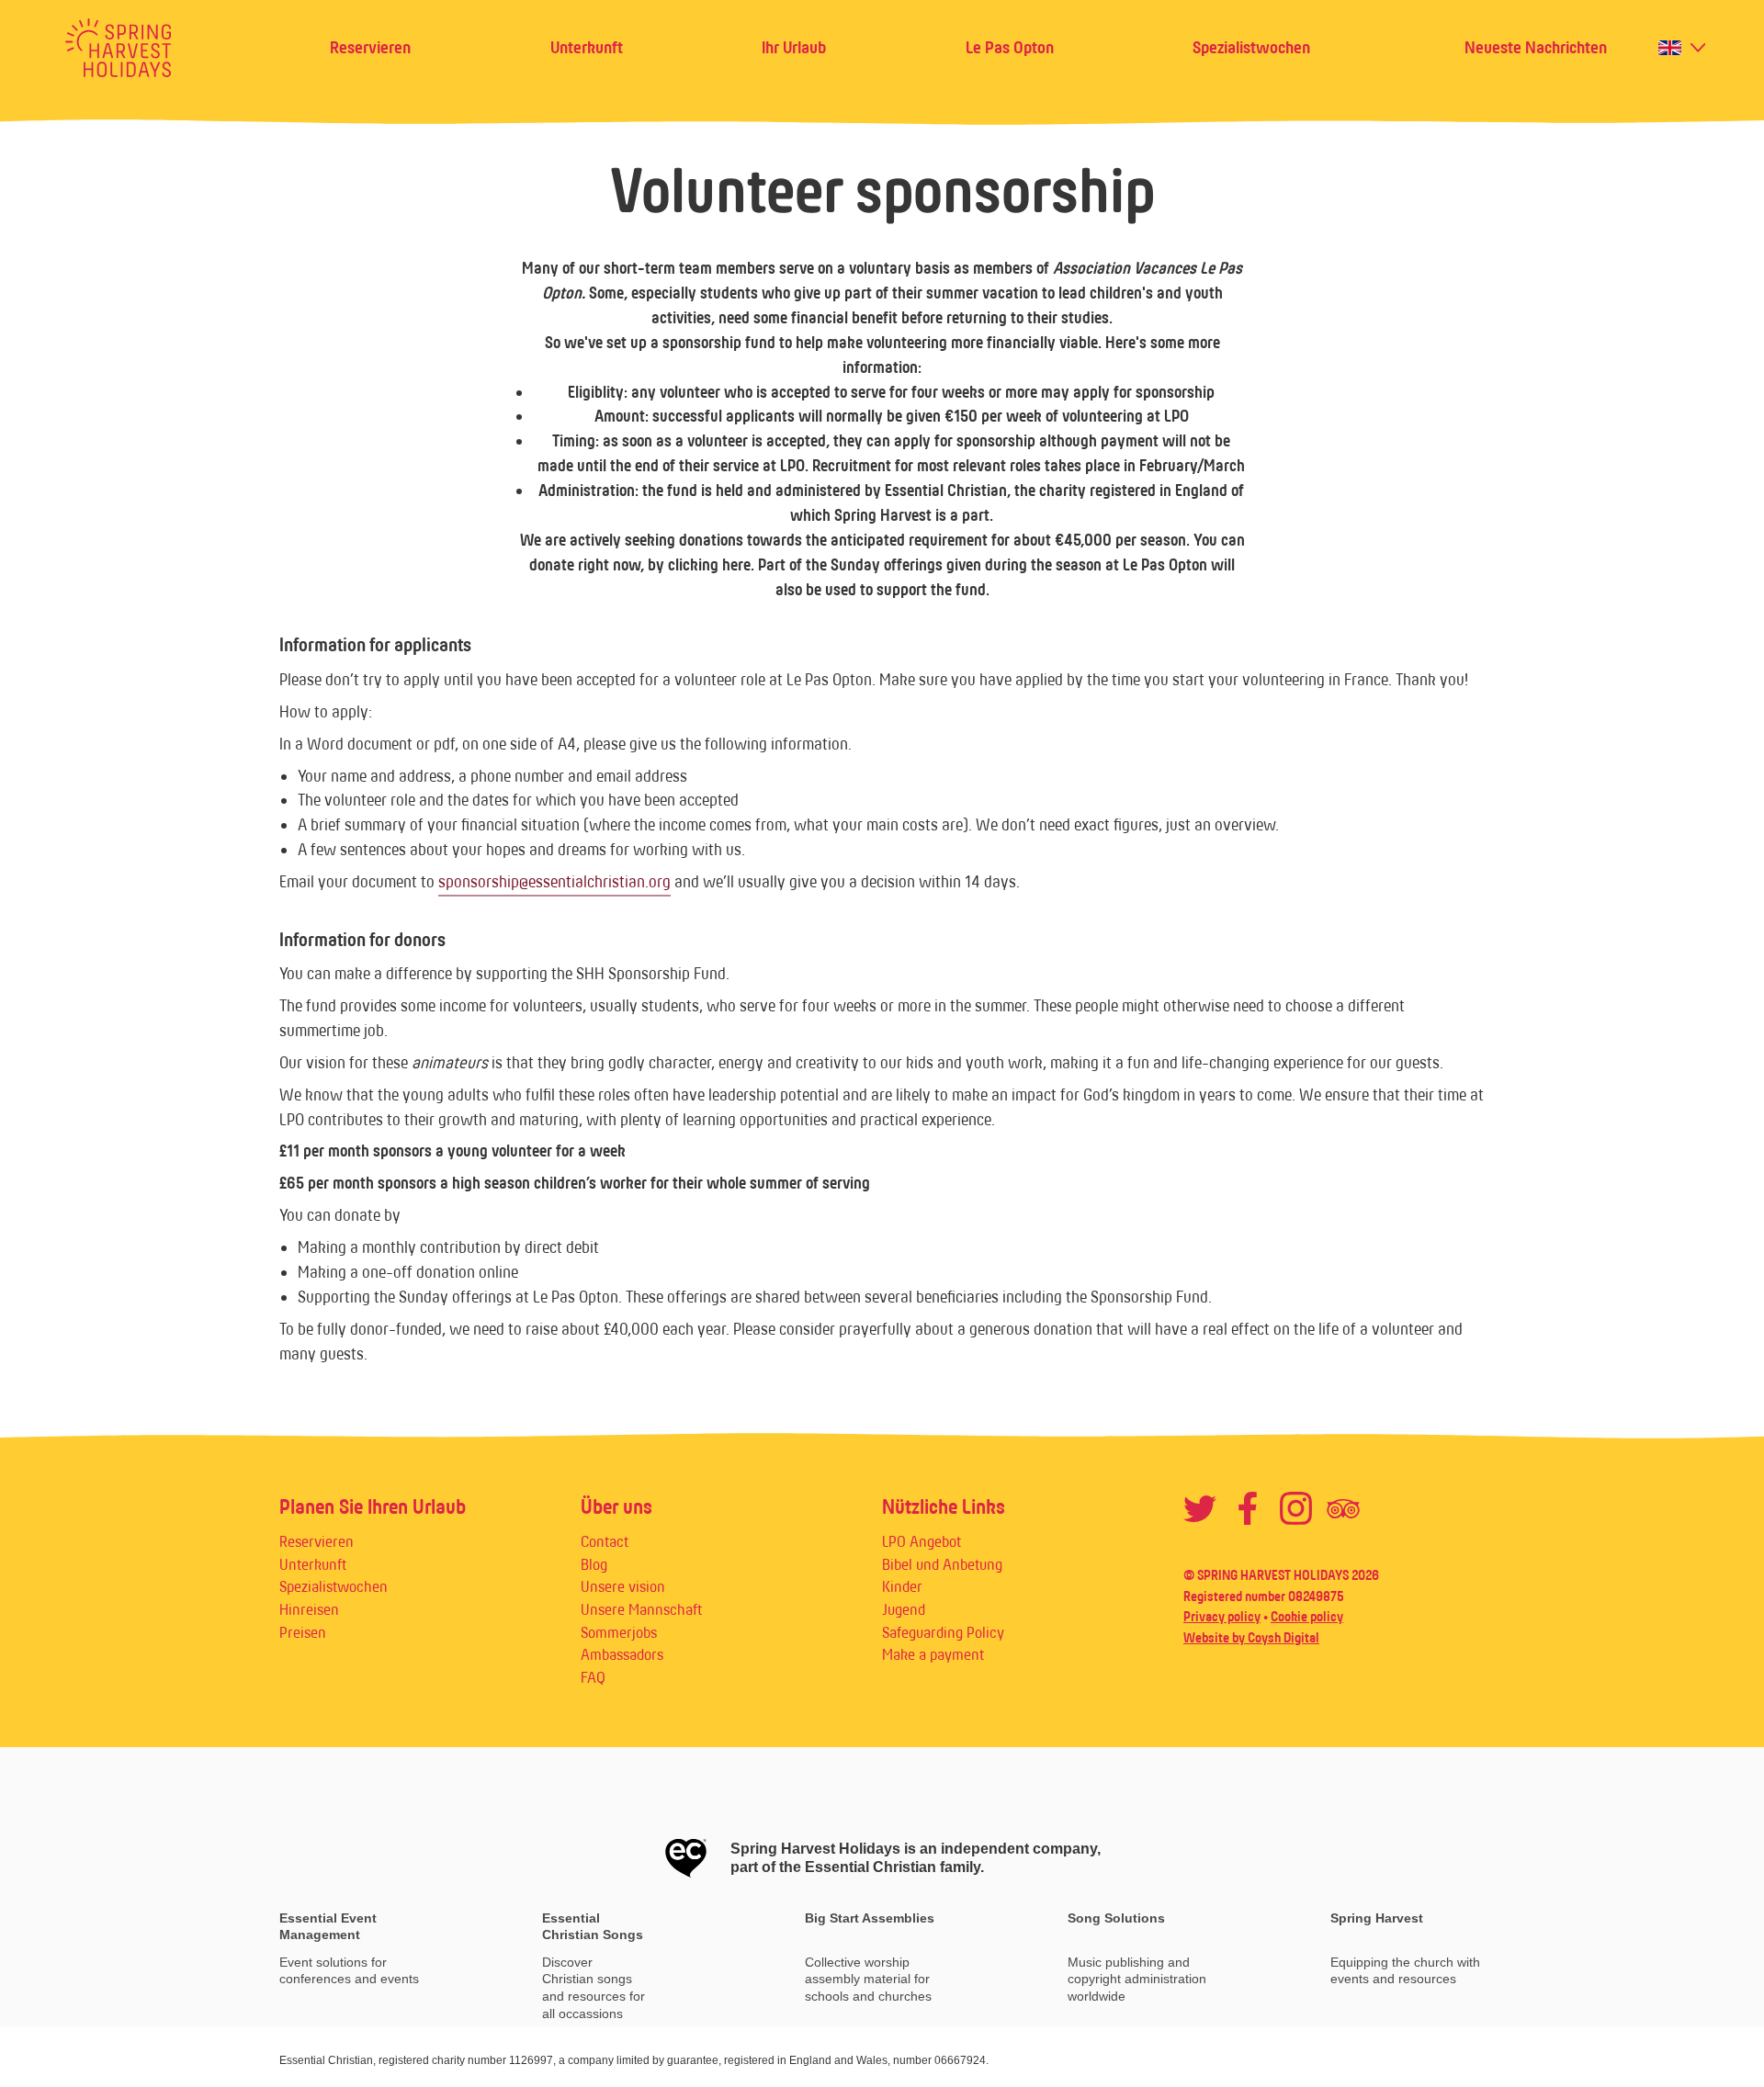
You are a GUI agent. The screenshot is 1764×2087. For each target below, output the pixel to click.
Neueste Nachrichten (1536, 47)
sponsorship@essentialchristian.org (554, 882)
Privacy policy (1222, 1616)
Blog (594, 1564)
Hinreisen (309, 1609)
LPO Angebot (922, 1541)
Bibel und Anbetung (942, 1564)
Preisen (303, 1632)
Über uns (616, 1506)
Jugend (904, 1609)
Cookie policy (1307, 1616)
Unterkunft (587, 47)
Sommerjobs (619, 1632)
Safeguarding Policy (943, 1632)
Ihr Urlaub (794, 47)
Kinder (902, 1586)
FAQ (593, 1677)
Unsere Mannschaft (641, 1609)
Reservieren (370, 47)
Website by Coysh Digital (1251, 1637)
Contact (605, 1541)
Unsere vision (623, 1586)
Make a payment (933, 1654)
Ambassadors (622, 1654)
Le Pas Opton (1010, 47)
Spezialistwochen (1251, 47)
